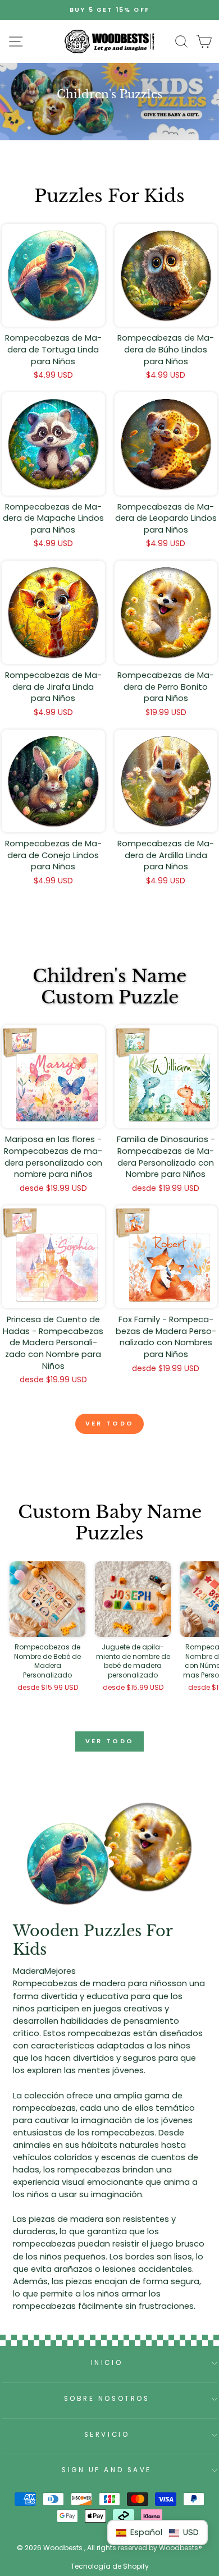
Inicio (107, 2363)
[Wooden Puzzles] (109, 42)
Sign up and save (107, 2470)
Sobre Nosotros (107, 2399)
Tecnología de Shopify (110, 2566)
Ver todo (109, 1423)
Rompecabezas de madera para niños (92, 1983)
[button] (158, 2533)
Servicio (107, 2435)
